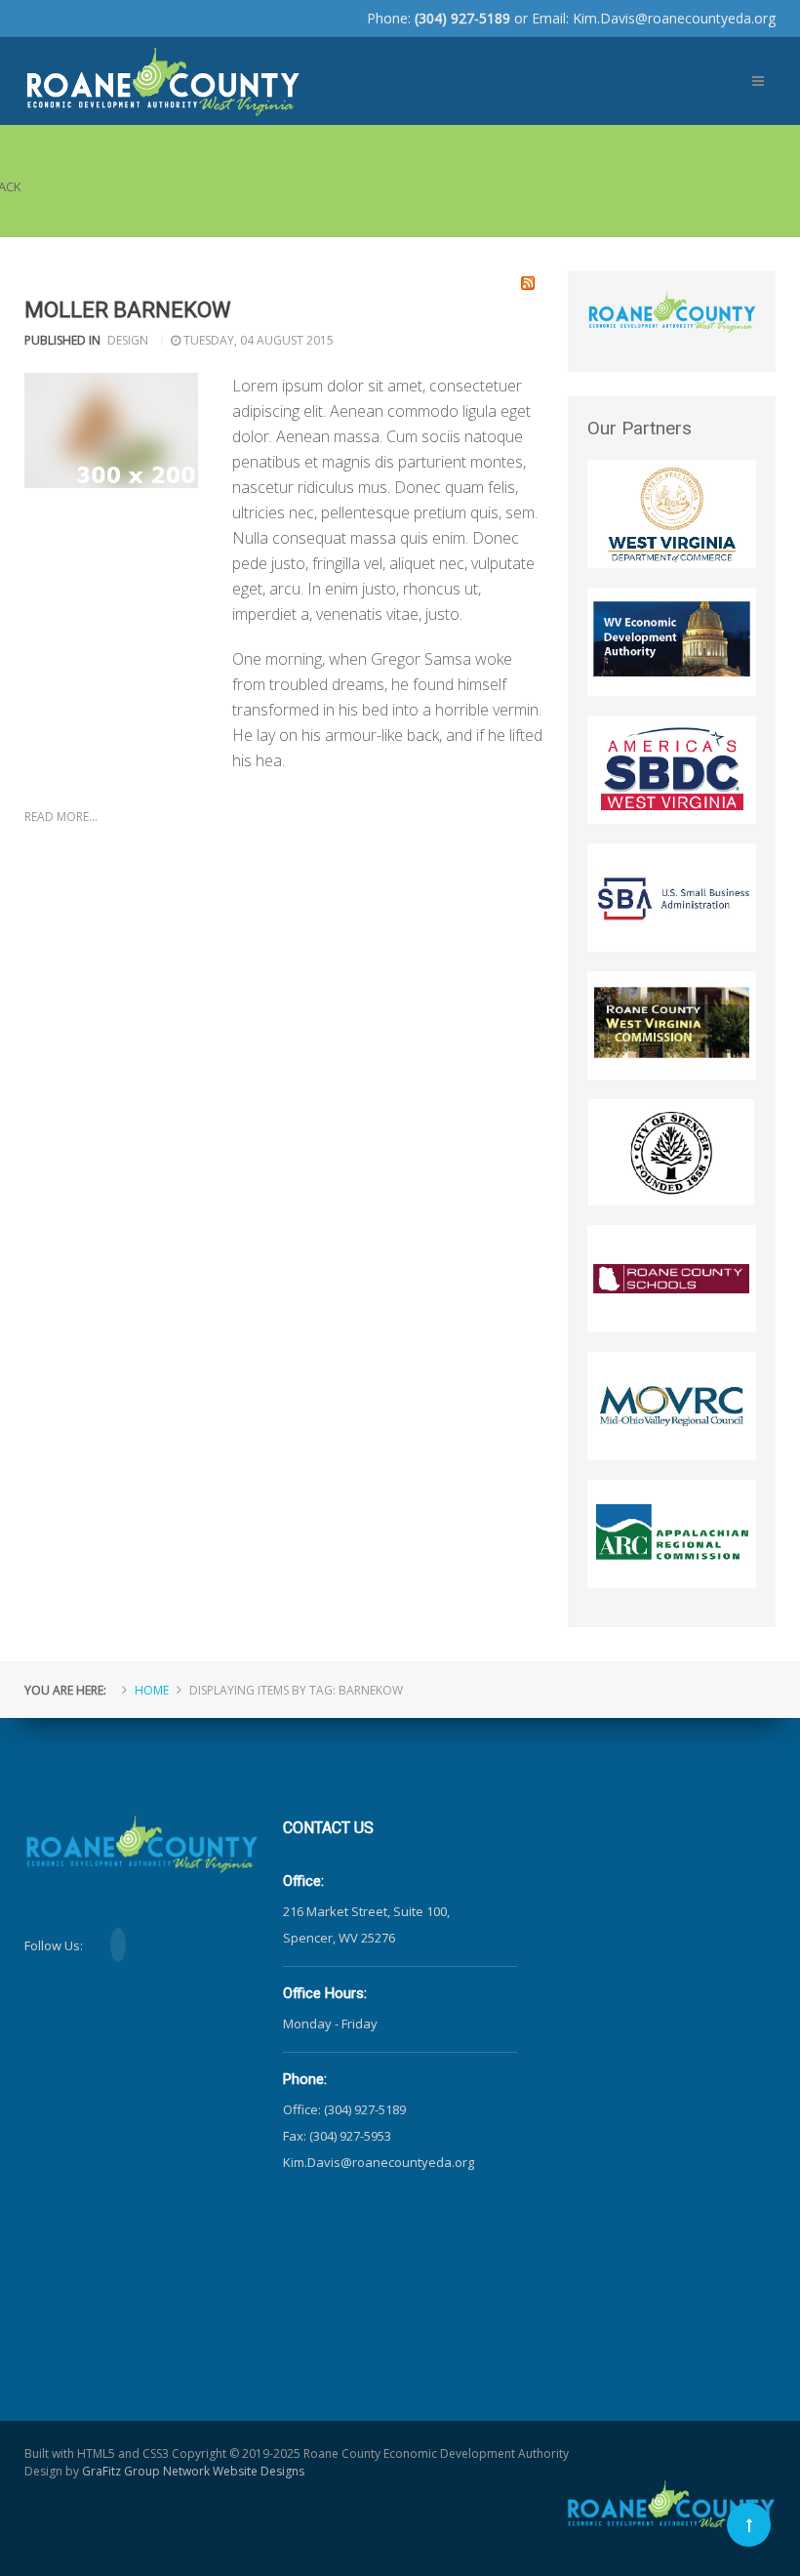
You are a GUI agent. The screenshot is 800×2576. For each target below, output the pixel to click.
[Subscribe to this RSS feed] (528, 283)
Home (152, 1690)
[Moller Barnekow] (111, 430)
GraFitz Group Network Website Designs (193, 2471)
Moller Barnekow (128, 310)
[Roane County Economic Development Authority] (162, 70)
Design (128, 340)
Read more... (61, 817)
